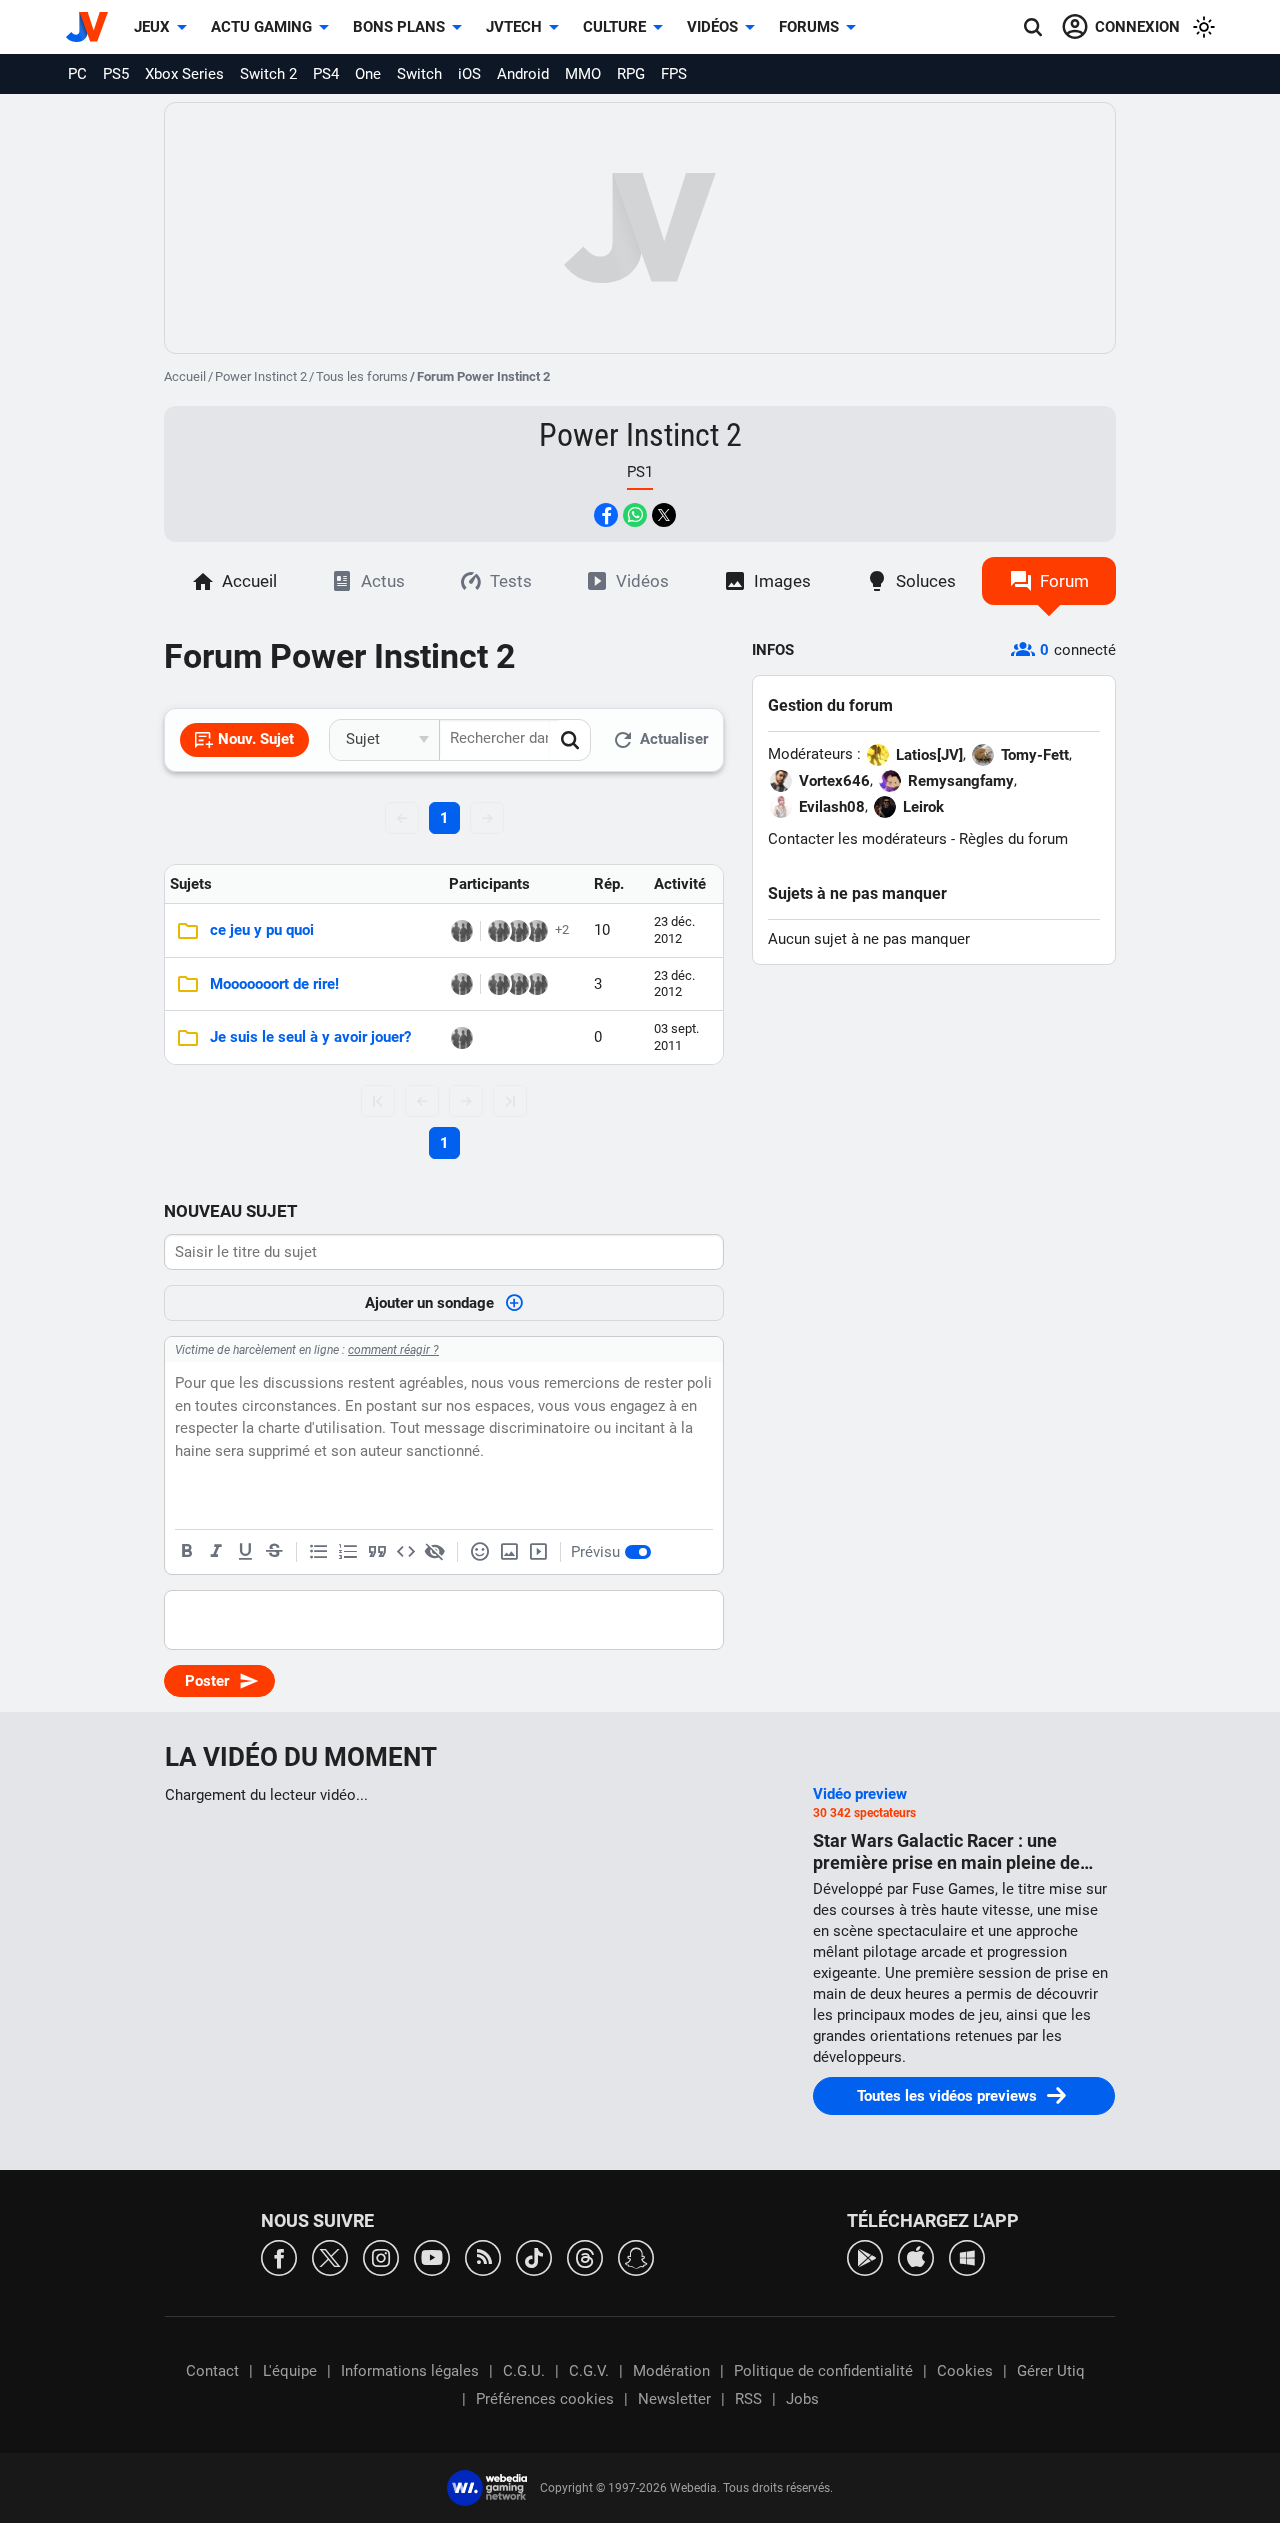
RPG (631, 74)
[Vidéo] (538, 1552)
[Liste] (319, 1552)
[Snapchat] (636, 2256)
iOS (469, 74)
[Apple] (916, 2256)
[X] (330, 2256)
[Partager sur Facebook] (606, 515)
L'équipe (290, 2371)
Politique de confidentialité (823, 2371)
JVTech (514, 27)
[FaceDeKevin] (499, 931)
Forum (1064, 581)
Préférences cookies (545, 2399)
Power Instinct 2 (261, 376)
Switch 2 (268, 74)
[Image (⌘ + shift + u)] (509, 1552)
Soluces (926, 581)
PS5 (116, 74)
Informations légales (410, 2371)
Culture (614, 27)
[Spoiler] (435, 1552)
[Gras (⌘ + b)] (187, 1552)
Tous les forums (362, 376)
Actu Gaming (261, 27)
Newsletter (674, 2399)
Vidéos (712, 27)
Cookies (965, 2371)
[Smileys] (480, 1552)
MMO (583, 74)
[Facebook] (279, 2256)
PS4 (326, 74)
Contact (212, 2371)
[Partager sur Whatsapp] (635, 515)
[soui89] (462, 1038)
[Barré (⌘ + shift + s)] (274, 1552)
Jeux (152, 27)
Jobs (802, 2399)
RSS (748, 2399)
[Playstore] (865, 2256)
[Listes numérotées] (348, 1552)
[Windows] (967, 2256)
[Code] (406, 1552)
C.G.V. (589, 2371)
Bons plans (399, 27)
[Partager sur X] (664, 515)
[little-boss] (537, 984)
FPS (674, 74)
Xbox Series (184, 74)
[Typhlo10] (462, 984)
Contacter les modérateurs (857, 839)
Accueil (185, 376)
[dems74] (462, 931)
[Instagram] (381, 2256)
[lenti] (537, 931)
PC (77, 74)
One (368, 74)
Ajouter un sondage (429, 1303)
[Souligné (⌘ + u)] (245, 1552)
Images (782, 581)
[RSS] (483, 2256)
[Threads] (585, 2256)
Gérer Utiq (1051, 2371)
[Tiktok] (534, 2256)
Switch (419, 74)
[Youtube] (432, 2256)
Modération (671, 2371)
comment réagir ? (393, 1350)
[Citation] (377, 1552)
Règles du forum (1013, 839)
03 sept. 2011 (676, 1036)
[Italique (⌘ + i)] (216, 1552)
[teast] (518, 931)
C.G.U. (524, 2371)
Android (523, 74)
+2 (562, 929)
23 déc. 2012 (674, 929)
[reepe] (518, 984)
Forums (809, 27)
